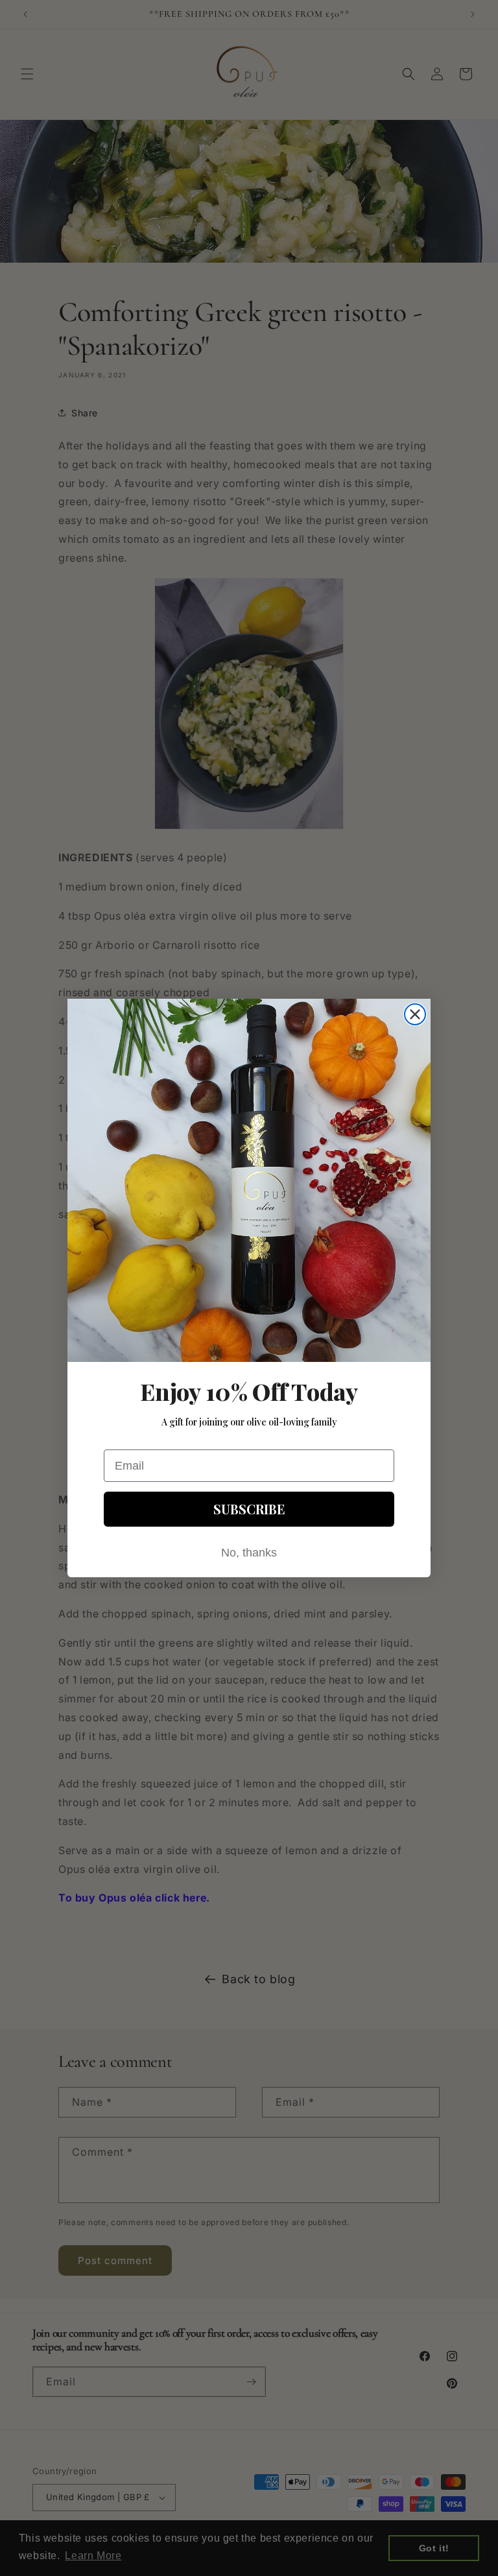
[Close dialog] (415, 1014)
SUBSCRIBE (249, 1509)
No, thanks (249, 1553)
